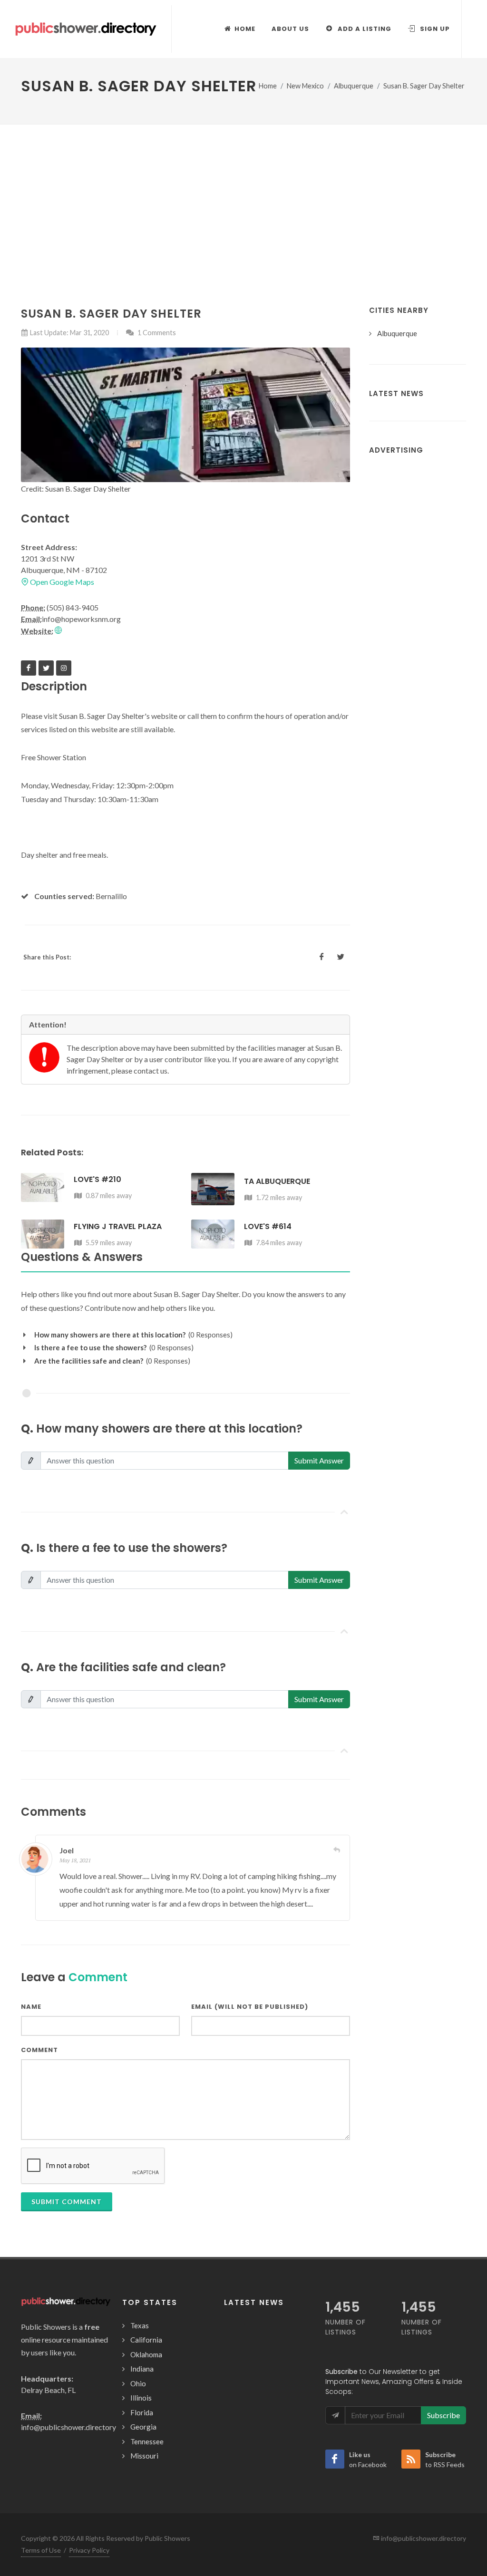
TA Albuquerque (277, 1181)
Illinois (141, 2398)
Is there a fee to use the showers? (90, 1347)
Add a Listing (364, 29)
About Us (290, 29)
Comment (39, 2050)
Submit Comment (67, 2202)
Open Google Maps (61, 582)
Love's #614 (268, 1226)
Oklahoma (146, 2354)
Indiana (142, 2369)
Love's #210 (97, 1179)
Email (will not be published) (250, 2007)
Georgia (143, 2427)
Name (31, 2007)
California (146, 2340)
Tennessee (147, 2441)
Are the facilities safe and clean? (89, 1361)
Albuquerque (354, 86)
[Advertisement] (243, 196)
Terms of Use (41, 2550)
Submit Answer (319, 1460)
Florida (142, 2412)
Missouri (144, 2456)
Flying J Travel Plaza (118, 1226)
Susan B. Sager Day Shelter (424, 86)
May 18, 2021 (75, 1860)
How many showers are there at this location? (110, 1335)
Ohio (138, 2383)
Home (268, 86)
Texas (140, 2325)
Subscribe (443, 2415)
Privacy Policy (89, 2550)
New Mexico (305, 86)
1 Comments (156, 333)
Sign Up (434, 29)
